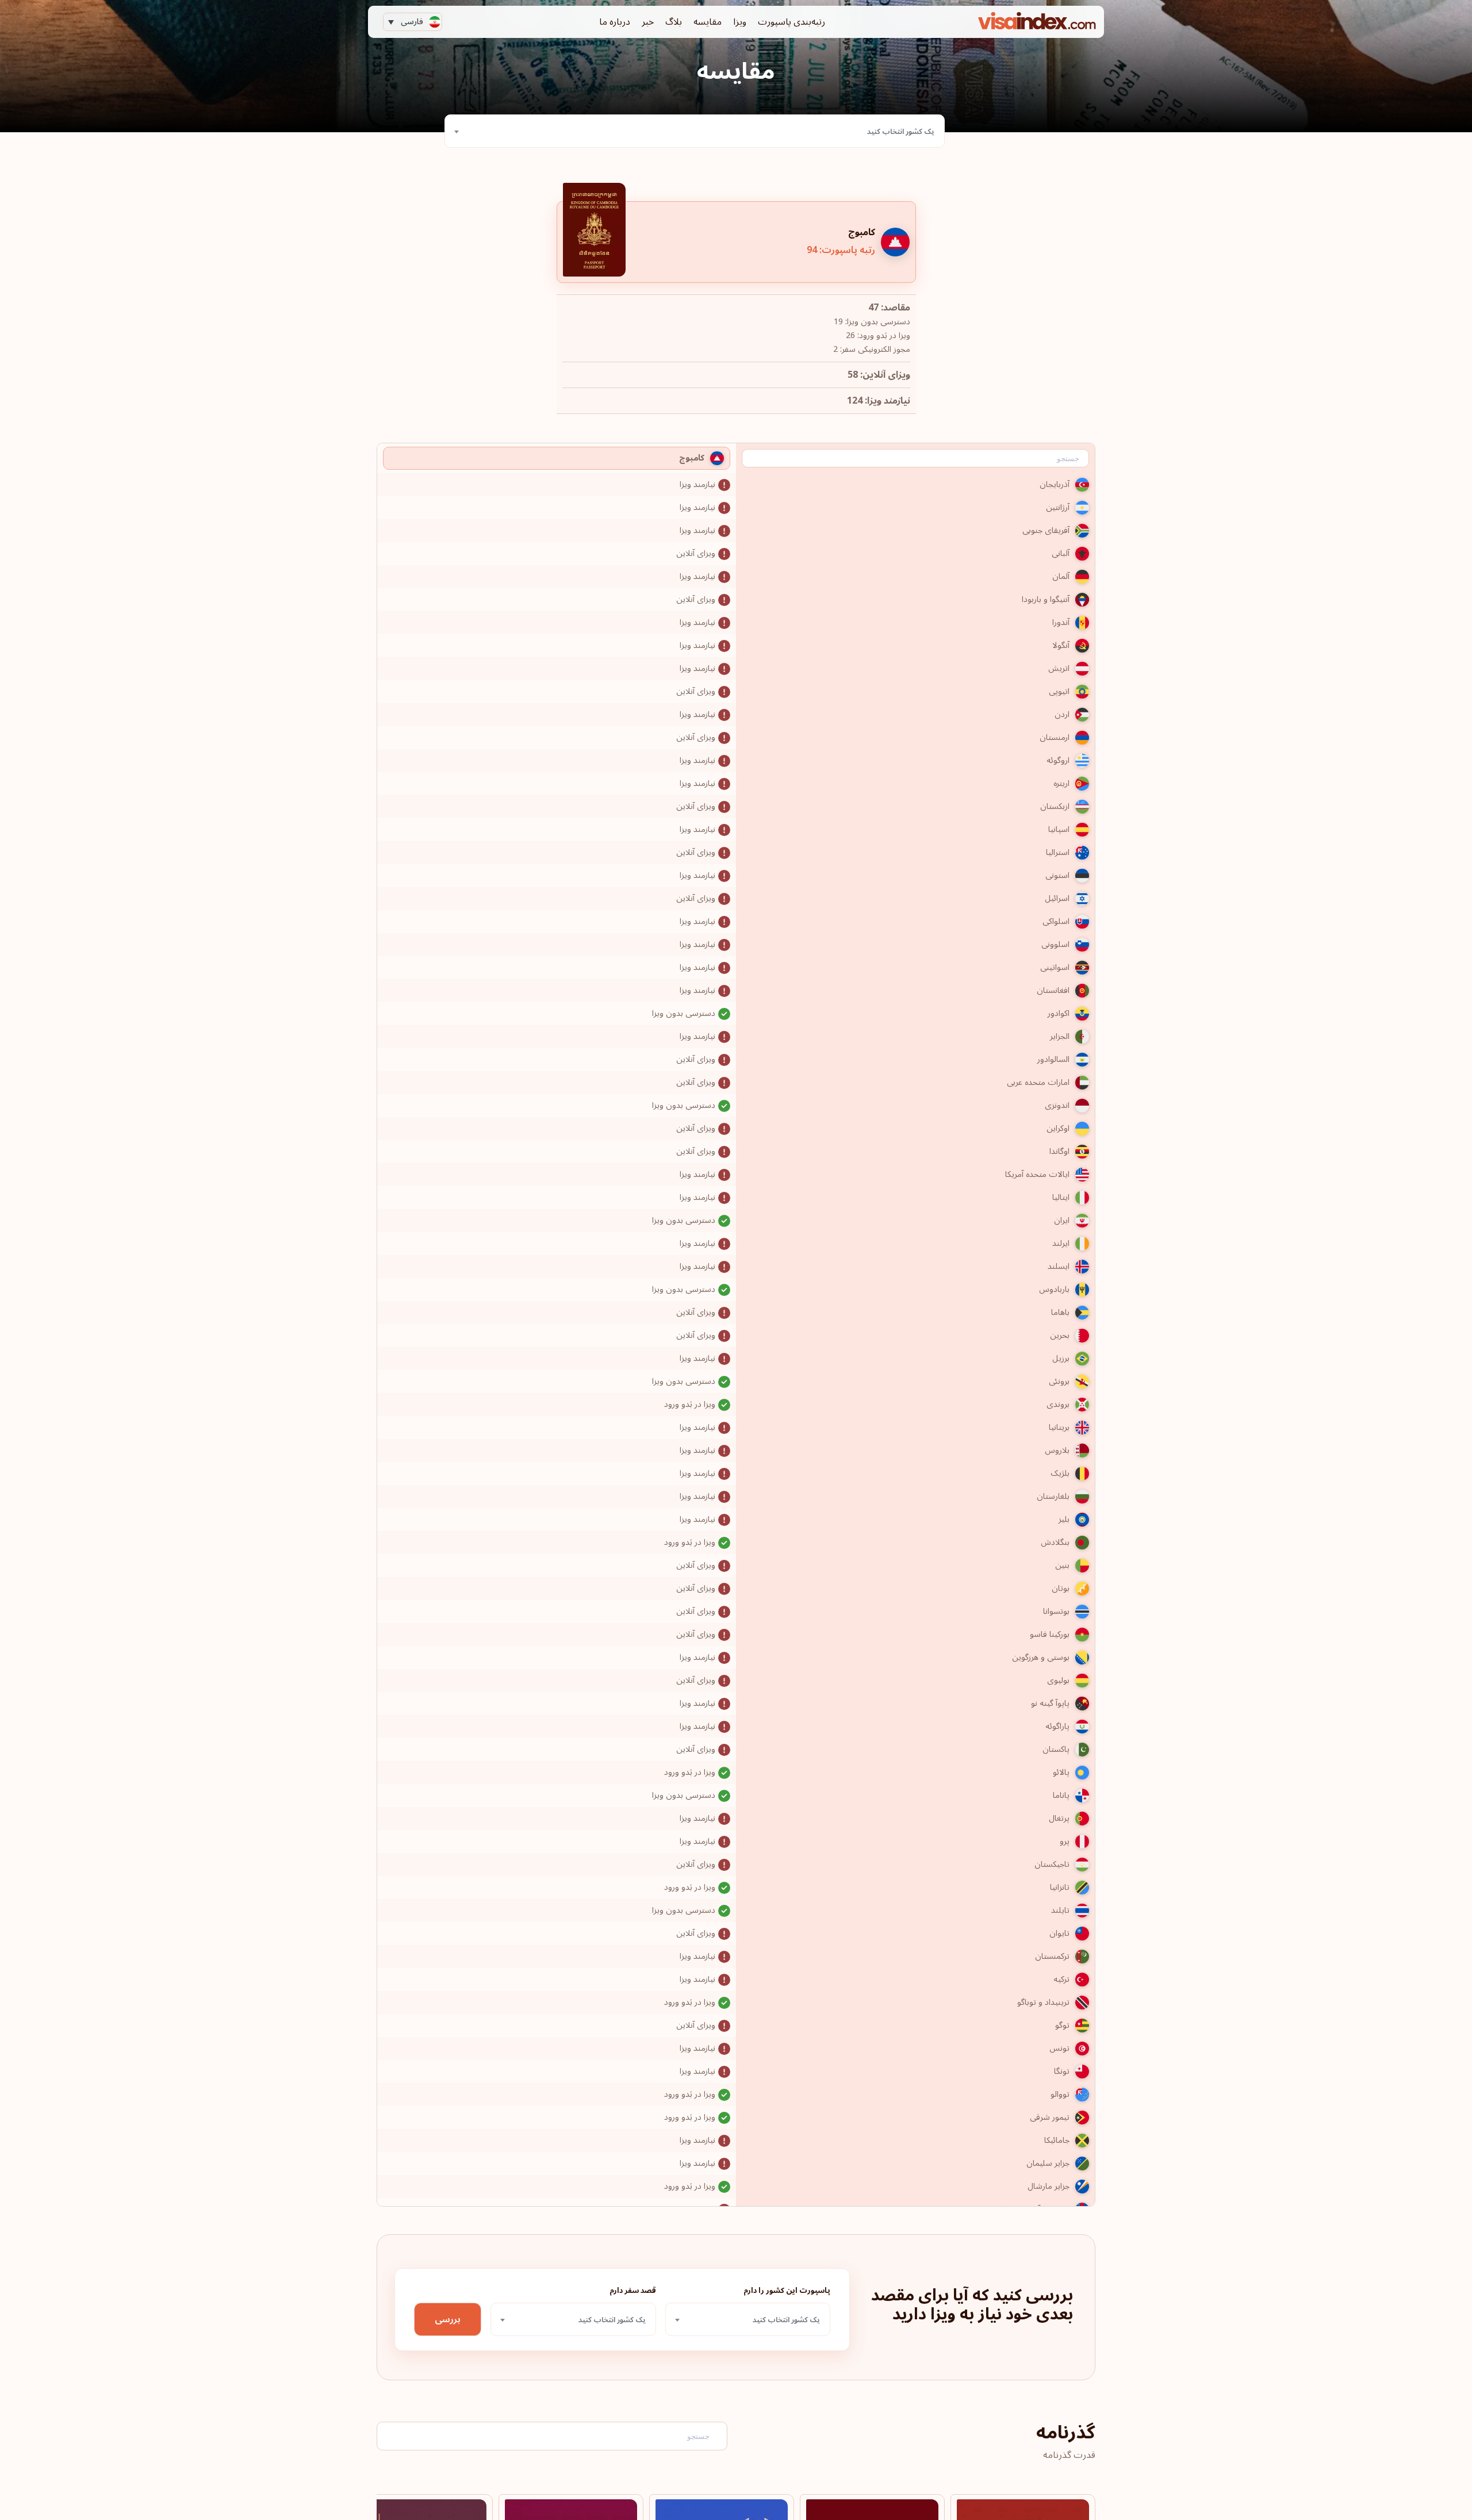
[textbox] (695, 132)
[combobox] (695, 131)
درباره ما (615, 22)
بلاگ (674, 22)
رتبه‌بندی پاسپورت (791, 22)
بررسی (448, 2319)
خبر (648, 22)
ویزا (740, 22)
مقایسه (708, 22)
